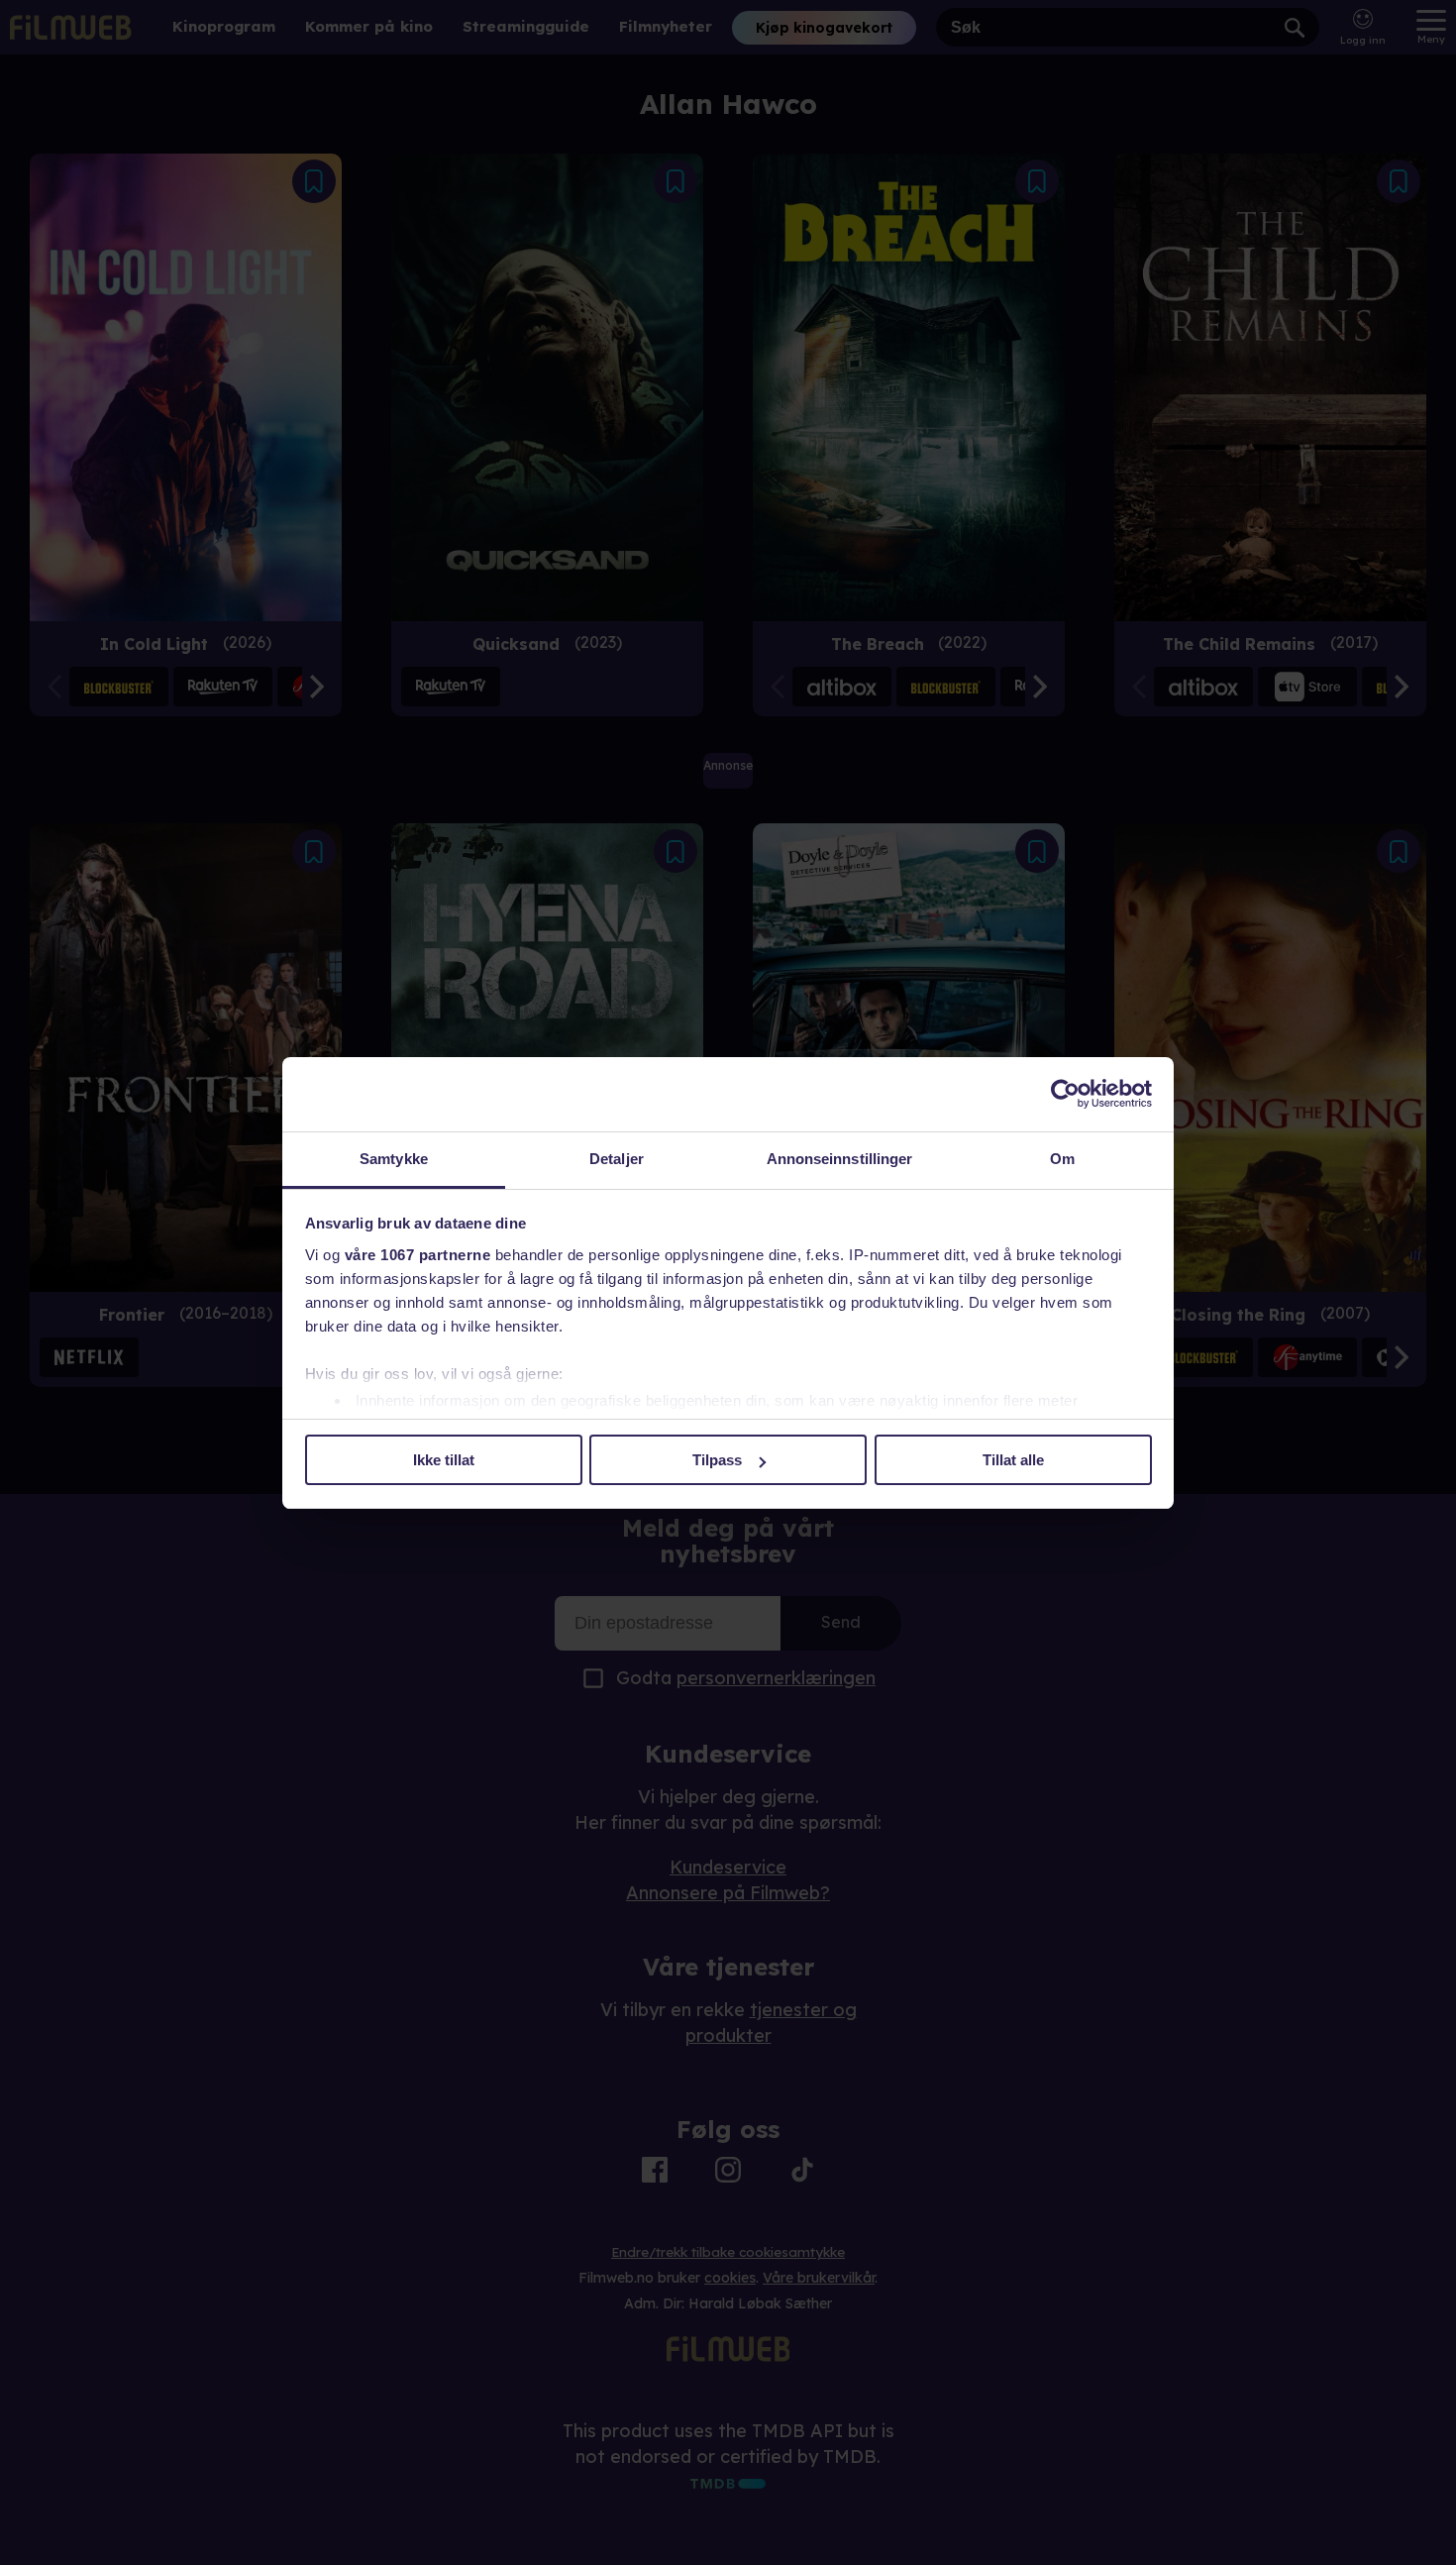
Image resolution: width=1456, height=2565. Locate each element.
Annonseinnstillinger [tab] (840, 1159)
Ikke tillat (444, 1460)
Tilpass (717, 1460)
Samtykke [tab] (394, 1159)
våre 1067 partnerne (418, 1255)
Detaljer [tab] (617, 1159)
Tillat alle (1013, 1460)
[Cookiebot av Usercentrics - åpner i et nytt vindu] (1065, 1094)
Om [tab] (1062, 1159)
